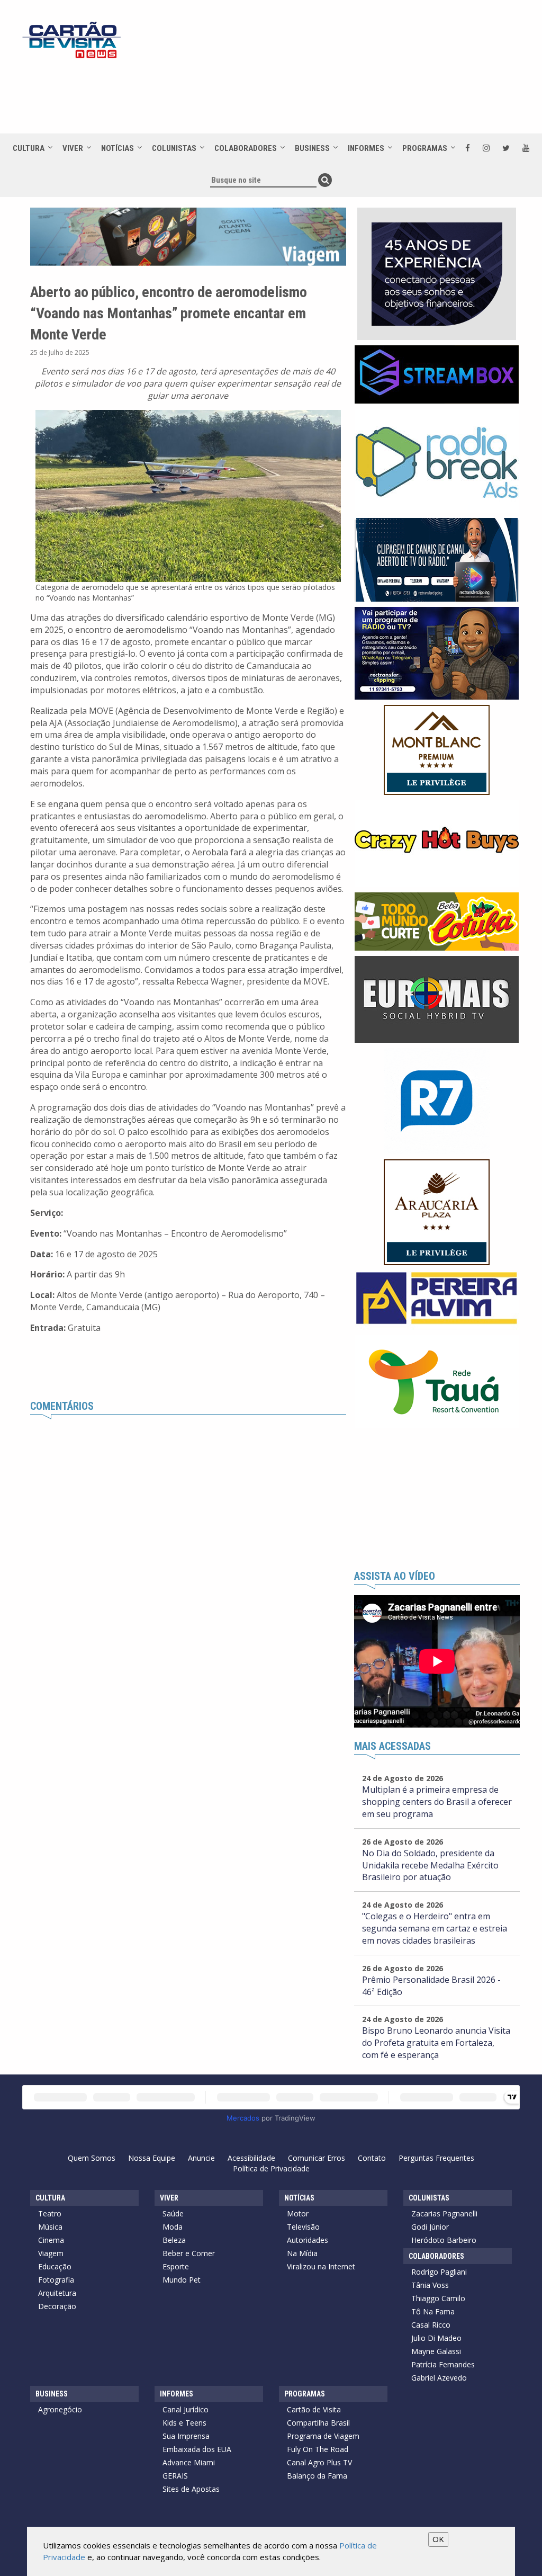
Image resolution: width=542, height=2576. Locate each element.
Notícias (118, 148)
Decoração (57, 2306)
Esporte (176, 2266)
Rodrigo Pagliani (439, 2272)
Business (312, 148)
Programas (425, 148)
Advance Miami (189, 2462)
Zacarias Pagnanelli (444, 2213)
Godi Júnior (430, 2227)
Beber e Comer (189, 2253)
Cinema (51, 2240)
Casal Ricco (431, 2325)
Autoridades (308, 2240)
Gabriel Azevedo (439, 2378)
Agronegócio (60, 2409)
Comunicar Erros (317, 2158)
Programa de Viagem (323, 2436)
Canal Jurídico (186, 2409)
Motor (298, 2213)
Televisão (303, 2227)
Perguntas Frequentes (436, 2158)
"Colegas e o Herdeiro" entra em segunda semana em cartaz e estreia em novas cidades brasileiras (435, 1928)
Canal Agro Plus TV (319, 2462)
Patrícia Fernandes (443, 2364)
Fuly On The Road (318, 2449)
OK (438, 2539)
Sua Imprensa (186, 2436)
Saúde (173, 2213)
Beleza (174, 2240)
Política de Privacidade (271, 2168)
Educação (55, 2266)
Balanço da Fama (317, 2476)
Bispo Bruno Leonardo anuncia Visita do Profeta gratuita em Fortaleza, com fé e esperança (436, 2043)
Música (50, 2227)
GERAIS (175, 2476)
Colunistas (174, 148)
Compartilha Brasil (318, 2423)
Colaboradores (246, 148)
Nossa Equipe (152, 2158)
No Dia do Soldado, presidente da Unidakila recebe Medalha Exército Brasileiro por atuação (430, 1865)
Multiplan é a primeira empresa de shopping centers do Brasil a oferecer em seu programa (437, 1802)
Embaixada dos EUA (197, 2449)
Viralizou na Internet (321, 2266)
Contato (372, 2158)
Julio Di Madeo (436, 2338)
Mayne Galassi (436, 2351)
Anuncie (201, 2158)
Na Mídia (302, 2253)
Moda (173, 2227)
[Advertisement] (313, 96)
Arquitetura (57, 2293)
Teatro (50, 2213)
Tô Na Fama (433, 2311)
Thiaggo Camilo (438, 2298)
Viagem (51, 2253)
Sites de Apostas (191, 2489)
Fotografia (56, 2280)
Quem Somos (92, 2158)
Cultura (29, 148)
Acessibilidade (251, 2158)
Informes (366, 148)
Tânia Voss (430, 2285)
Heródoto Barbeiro (444, 2240)
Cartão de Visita (314, 2409)
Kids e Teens (184, 2423)
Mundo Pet (182, 2280)
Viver (73, 148)
